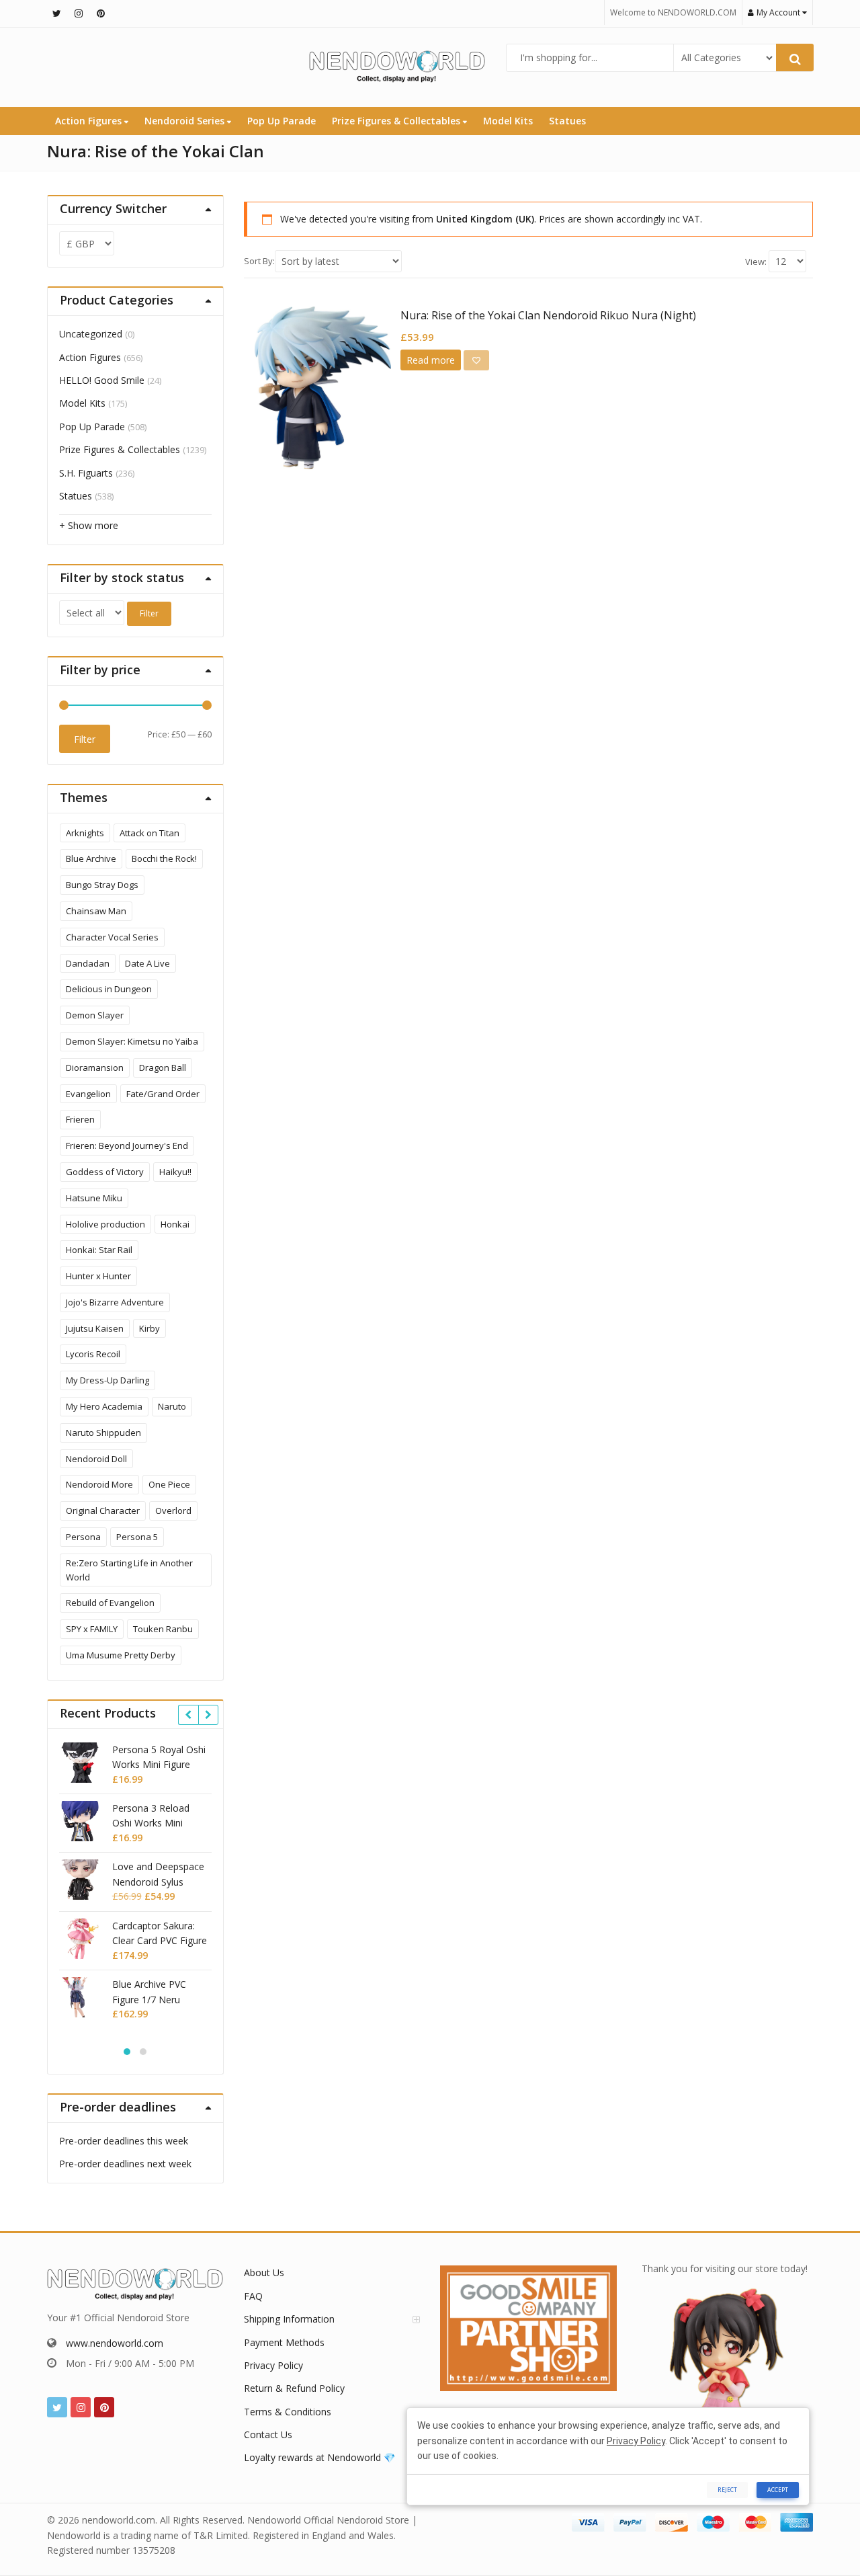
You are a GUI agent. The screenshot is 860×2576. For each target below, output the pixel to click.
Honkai (175, 1224)
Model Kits (508, 121)
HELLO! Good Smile (102, 380)
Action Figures (90, 121)
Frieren (80, 1119)
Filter (149, 613)
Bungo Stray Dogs (102, 885)
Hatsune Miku (94, 1198)
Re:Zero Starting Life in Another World (129, 1570)
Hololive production (105, 1224)
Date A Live (147, 963)
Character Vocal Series (112, 937)
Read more (431, 360)
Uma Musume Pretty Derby (121, 1655)
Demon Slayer (95, 1015)
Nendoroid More (99, 1484)
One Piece (169, 1484)
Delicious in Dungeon (109, 989)
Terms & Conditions (288, 2412)
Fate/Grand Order (163, 1094)
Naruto (172, 1406)
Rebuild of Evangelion (110, 1603)
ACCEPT (778, 2490)
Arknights (85, 833)
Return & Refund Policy (294, 2388)
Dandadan (88, 963)
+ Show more (89, 525)
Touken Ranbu (163, 1629)
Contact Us (268, 2434)
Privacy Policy (273, 2365)
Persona (83, 1537)
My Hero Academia (104, 1406)
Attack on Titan (149, 833)
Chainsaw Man (96, 911)
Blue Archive (91, 858)
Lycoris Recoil (93, 1354)
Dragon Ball (163, 1068)
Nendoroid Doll (96, 1459)
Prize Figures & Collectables (397, 121)
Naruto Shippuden (103, 1433)
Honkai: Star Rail (99, 1250)
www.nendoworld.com (115, 2343)
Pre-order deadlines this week (124, 2141)
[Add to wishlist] (476, 360)
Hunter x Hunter (98, 1276)
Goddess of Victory (105, 1172)
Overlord (173, 1511)
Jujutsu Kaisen (95, 1328)
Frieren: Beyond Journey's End (127, 1145)
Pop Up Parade (282, 121)
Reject (727, 2490)
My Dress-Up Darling (107, 1380)
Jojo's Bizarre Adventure (115, 1302)
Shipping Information (289, 2319)
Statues (567, 121)
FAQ (253, 2296)
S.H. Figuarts (86, 473)
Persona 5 (137, 1537)
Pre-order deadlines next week (125, 2164)
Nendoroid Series (186, 121)
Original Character (103, 1511)
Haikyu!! (175, 1172)
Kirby (149, 1328)
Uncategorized (91, 334)
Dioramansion (95, 1068)
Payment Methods (284, 2342)
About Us (264, 2272)
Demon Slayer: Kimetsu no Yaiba (132, 1041)
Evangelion (88, 1094)
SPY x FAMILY (92, 1629)
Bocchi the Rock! (164, 858)
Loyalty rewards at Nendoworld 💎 (319, 2457)
